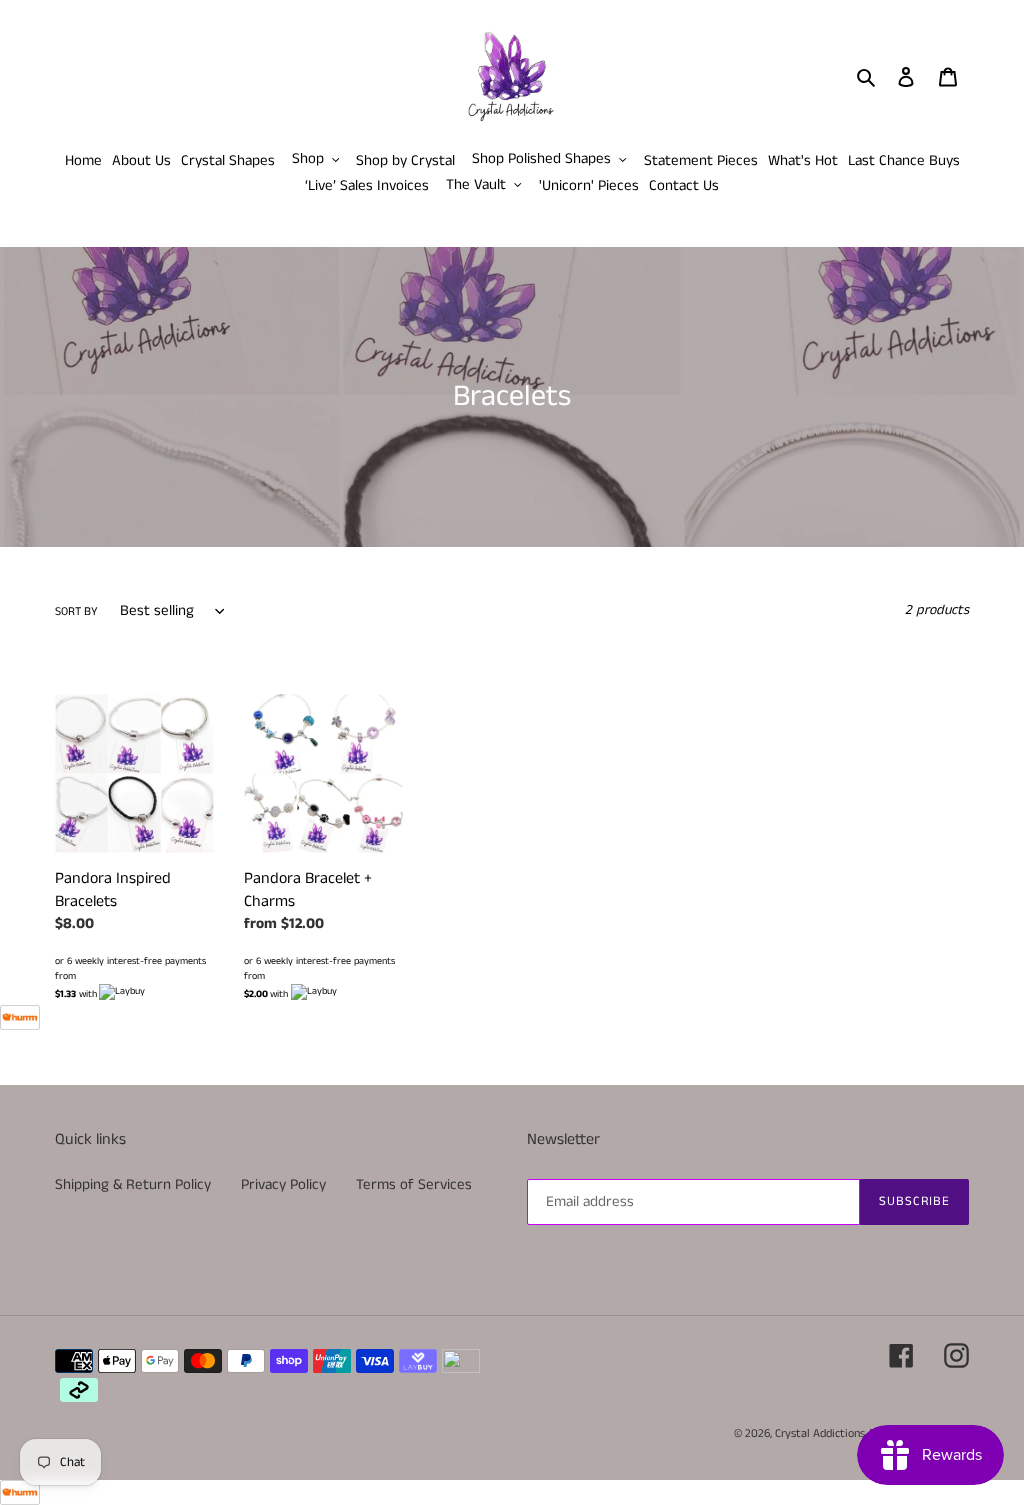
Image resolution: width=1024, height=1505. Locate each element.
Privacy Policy (283, 1184)
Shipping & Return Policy (133, 1184)
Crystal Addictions (820, 1433)
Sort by (76, 611)
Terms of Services (414, 1184)
